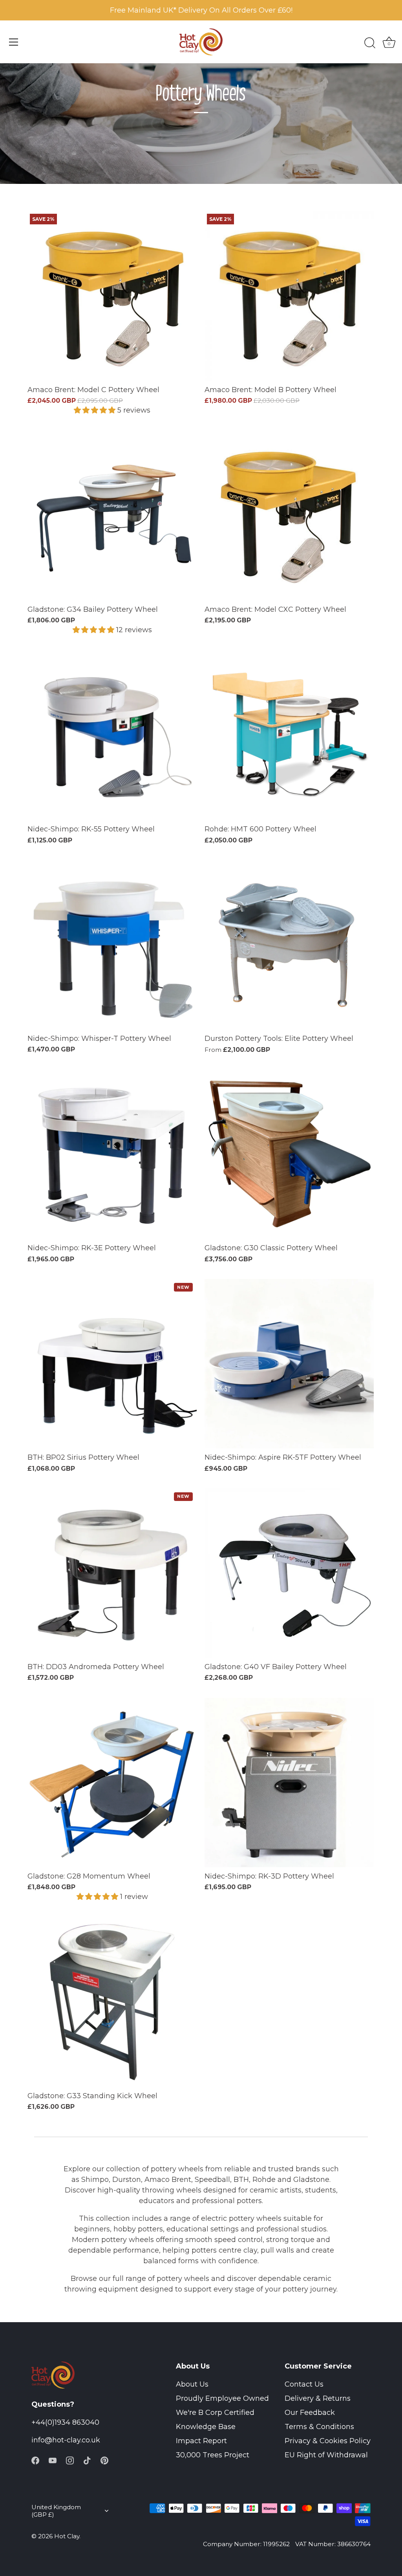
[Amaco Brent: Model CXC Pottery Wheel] (289, 516)
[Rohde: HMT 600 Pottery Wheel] (289, 735)
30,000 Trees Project (213, 2455)
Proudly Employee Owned (222, 2398)
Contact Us (304, 2384)
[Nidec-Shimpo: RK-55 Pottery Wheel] (112, 735)
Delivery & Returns (318, 2398)
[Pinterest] (104, 2460)
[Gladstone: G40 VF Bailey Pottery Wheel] (289, 1573)
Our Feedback (310, 2413)
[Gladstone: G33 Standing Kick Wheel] (112, 2002)
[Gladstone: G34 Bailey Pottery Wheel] (112, 516)
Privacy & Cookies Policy (328, 2441)
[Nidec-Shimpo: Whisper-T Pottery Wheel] (112, 945)
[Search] (370, 43)
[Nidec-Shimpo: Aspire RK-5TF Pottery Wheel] (289, 1364)
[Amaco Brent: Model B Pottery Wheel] (289, 296)
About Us (192, 2384)
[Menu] (14, 42)
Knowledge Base (206, 2427)
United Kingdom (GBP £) (56, 2511)
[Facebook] (35, 2460)
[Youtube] (53, 2460)
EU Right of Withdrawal (326, 2455)
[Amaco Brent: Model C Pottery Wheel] (112, 296)
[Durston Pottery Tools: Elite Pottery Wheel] (289, 945)
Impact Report (201, 2441)
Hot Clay (67, 2536)
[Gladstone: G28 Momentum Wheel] (112, 1782)
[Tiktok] (87, 2460)
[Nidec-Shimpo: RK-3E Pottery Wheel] (112, 1154)
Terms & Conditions (319, 2427)
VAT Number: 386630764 (333, 2544)
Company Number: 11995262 (246, 2544)
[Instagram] (70, 2460)
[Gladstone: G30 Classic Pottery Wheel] (289, 1154)
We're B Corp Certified (215, 2413)
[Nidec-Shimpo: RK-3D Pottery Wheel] (289, 1782)
